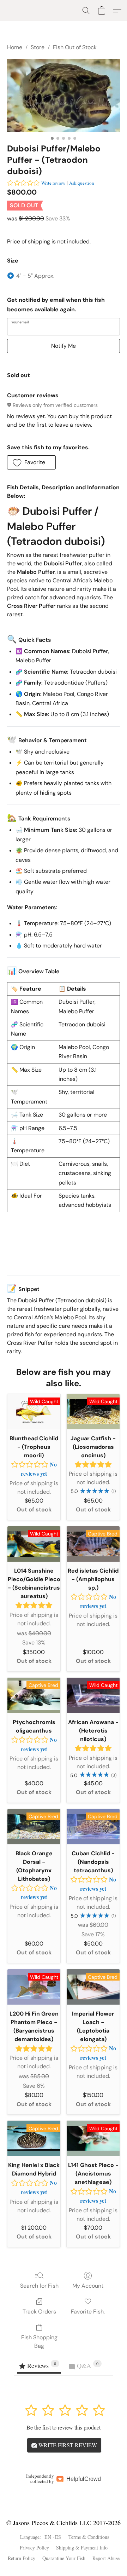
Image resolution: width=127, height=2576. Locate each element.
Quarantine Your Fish (64, 2558)
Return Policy (22, 2558)
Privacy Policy (34, 2548)
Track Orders (39, 2312)
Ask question (82, 183)
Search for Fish (39, 2286)
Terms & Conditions (89, 2537)
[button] (86, 11)
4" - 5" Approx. (35, 276)
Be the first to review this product (64, 2427)
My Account (88, 2286)
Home (15, 47)
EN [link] (48, 2537)
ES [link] (58, 2537)
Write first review (67, 2445)
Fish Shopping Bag (39, 2342)
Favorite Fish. (88, 2312)
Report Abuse (106, 2558)
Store (38, 47)
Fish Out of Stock (75, 47)
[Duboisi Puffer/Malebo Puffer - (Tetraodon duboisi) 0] (64, 95)
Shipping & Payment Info (82, 2548)
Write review (53, 183)
